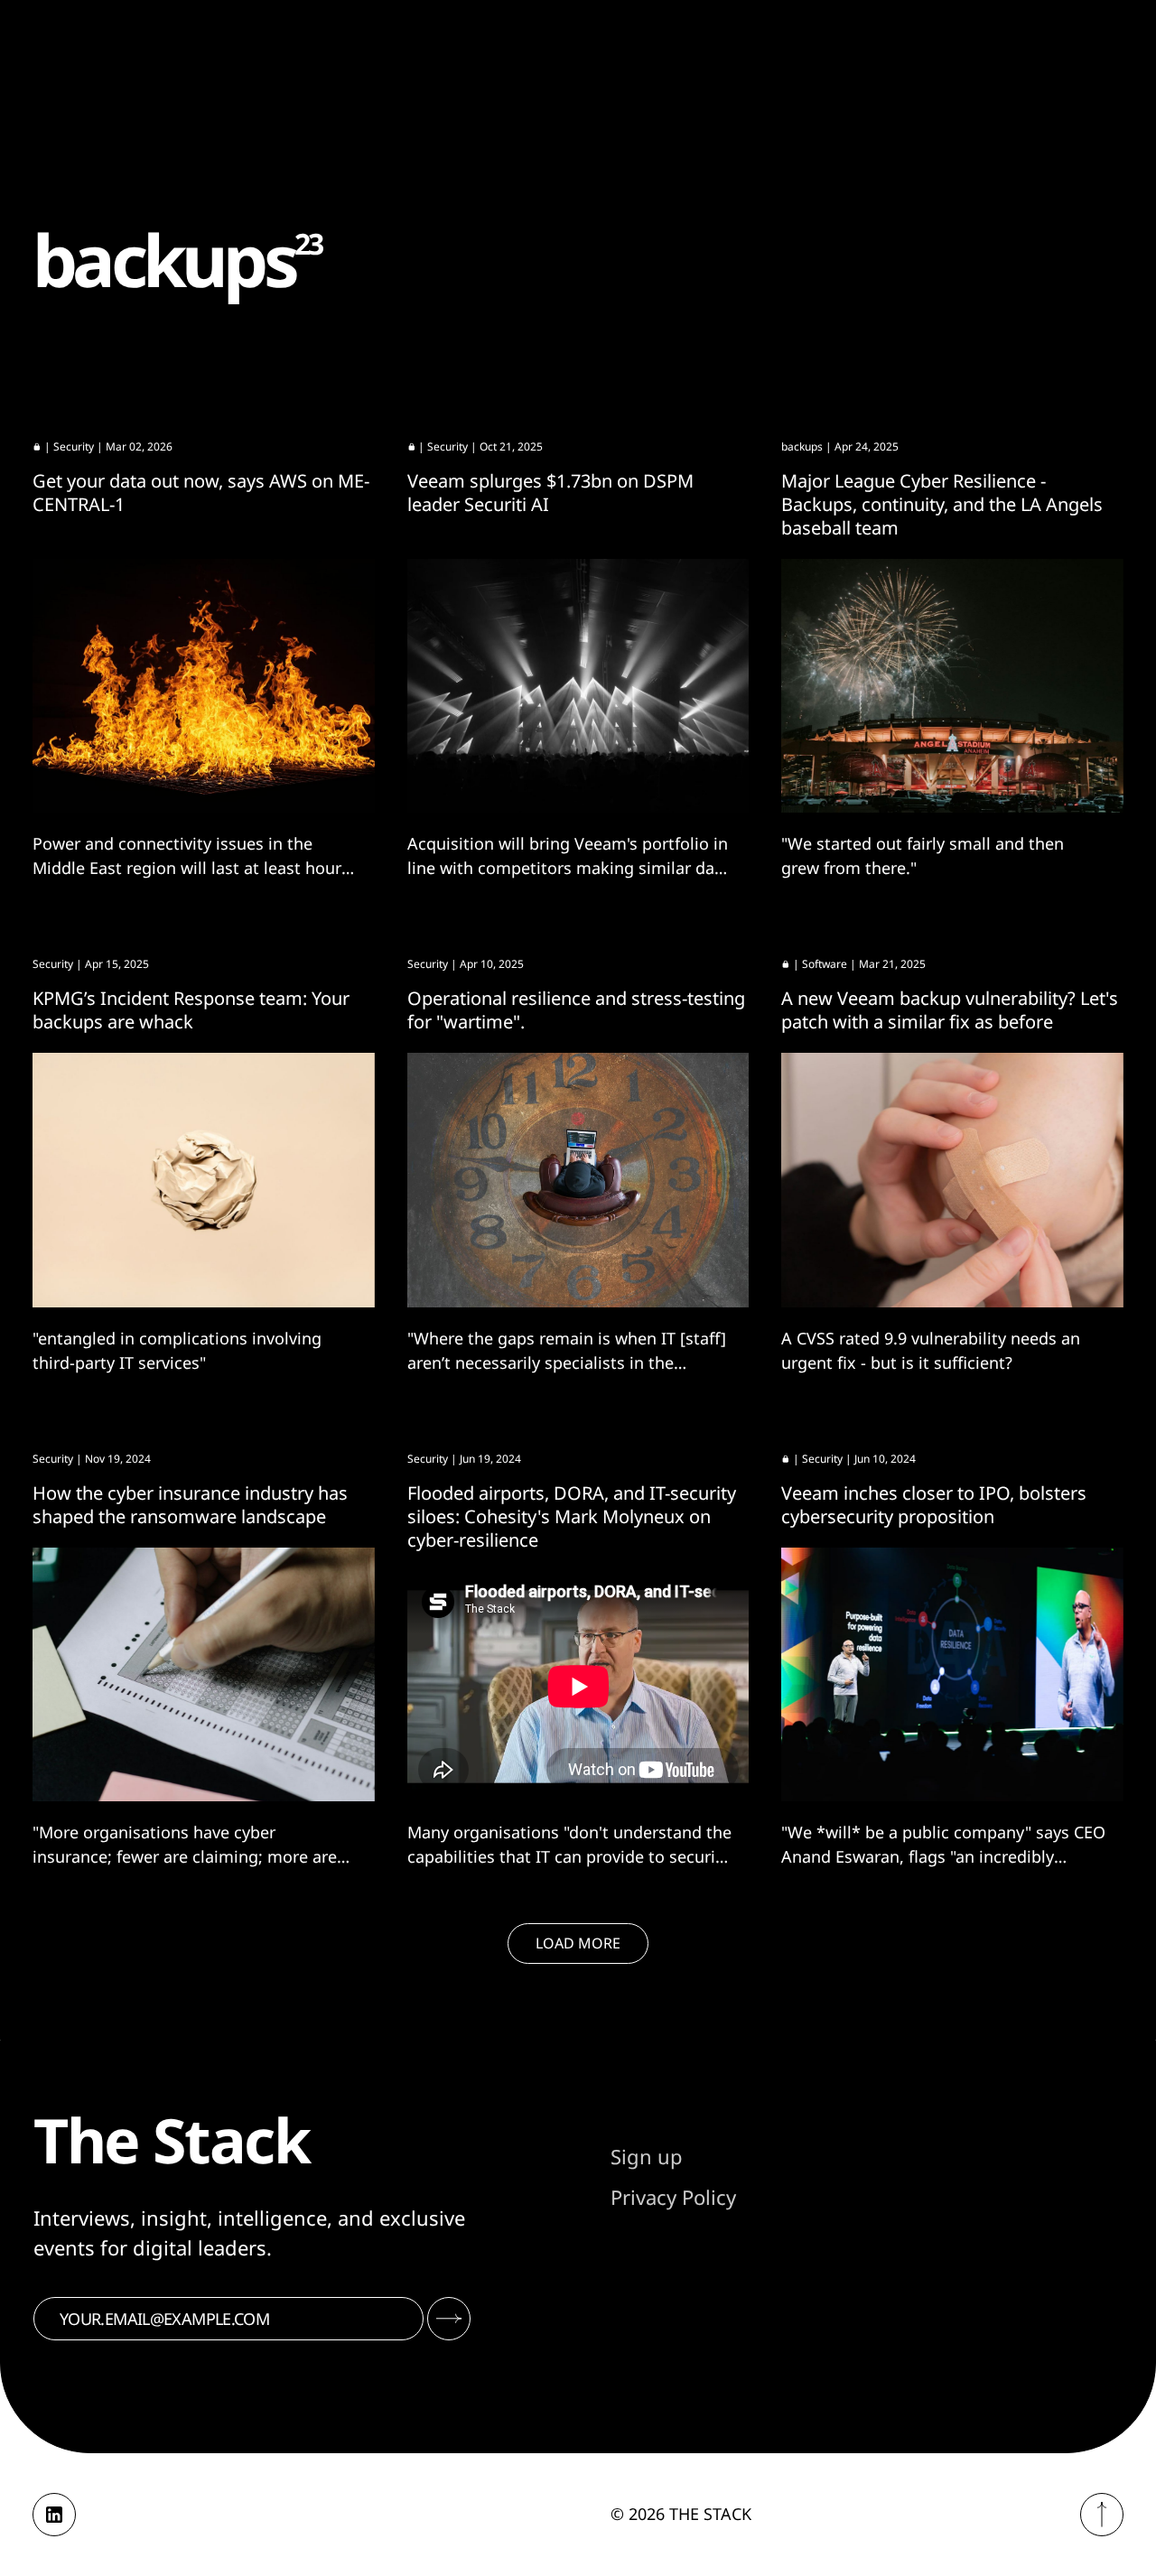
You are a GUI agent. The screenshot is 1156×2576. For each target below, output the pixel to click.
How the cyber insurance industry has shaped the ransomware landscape (190, 1505)
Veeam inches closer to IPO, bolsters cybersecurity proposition (934, 1505)
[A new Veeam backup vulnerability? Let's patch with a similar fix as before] (952, 1180)
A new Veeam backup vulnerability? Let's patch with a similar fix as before (950, 1010)
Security (74, 446)
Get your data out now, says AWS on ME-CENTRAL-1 (201, 493)
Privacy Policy (673, 2197)
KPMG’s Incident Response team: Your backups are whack (191, 1010)
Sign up (647, 2156)
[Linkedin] (54, 2515)
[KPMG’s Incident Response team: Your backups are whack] (204, 1180)
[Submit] (449, 2319)
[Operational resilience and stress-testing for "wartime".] (578, 1180)
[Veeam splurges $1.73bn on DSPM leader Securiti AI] (578, 686)
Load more (578, 1943)
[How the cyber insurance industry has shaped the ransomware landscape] (204, 1675)
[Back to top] (1102, 2515)
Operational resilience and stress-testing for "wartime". (576, 1010)
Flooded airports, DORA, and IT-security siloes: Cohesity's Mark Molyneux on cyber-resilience (572, 1516)
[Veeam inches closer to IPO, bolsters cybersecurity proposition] (952, 1675)
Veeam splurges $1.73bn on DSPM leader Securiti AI (550, 493)
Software (825, 964)
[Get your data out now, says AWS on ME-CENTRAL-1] (204, 686)
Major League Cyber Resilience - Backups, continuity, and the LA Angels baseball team (942, 504)
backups (802, 446)
